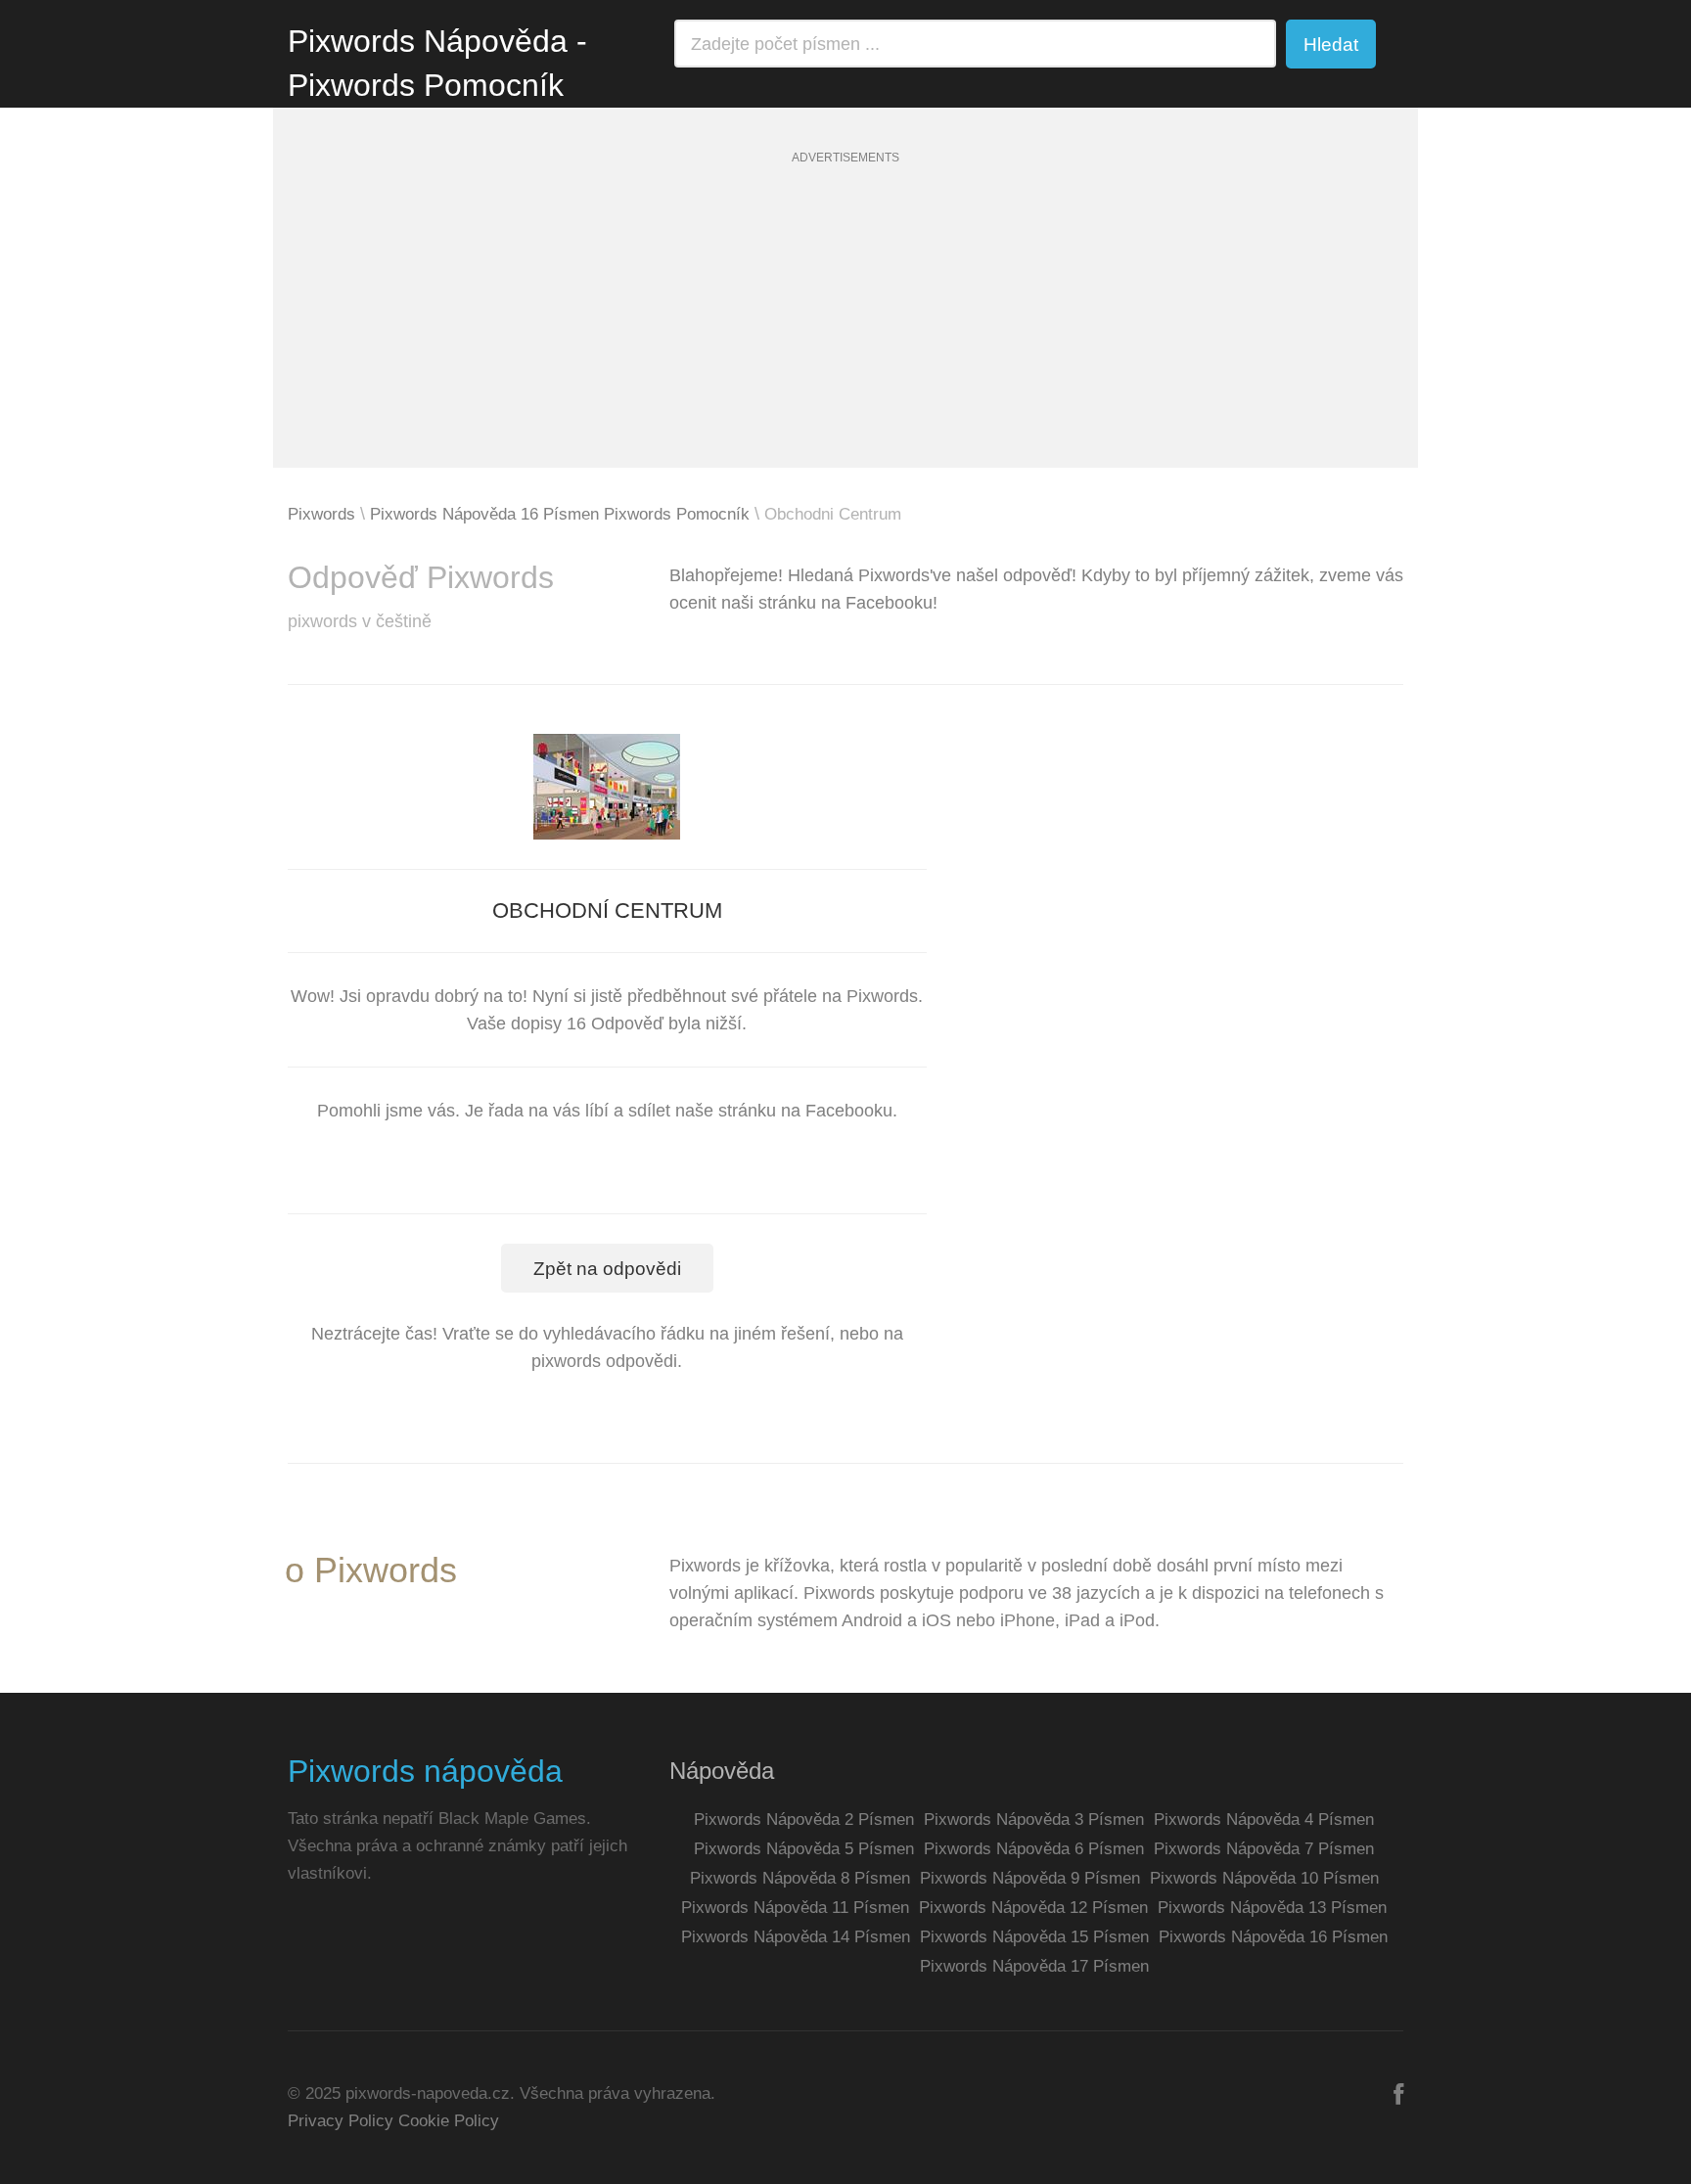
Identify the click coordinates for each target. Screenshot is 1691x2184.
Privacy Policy (341, 2121)
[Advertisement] (845, 331)
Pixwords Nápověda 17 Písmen (1034, 1966)
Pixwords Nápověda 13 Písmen (1272, 1908)
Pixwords (321, 514)
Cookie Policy (449, 2121)
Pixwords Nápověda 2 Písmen (804, 1820)
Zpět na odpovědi (607, 1269)
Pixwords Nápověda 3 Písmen (1034, 1820)
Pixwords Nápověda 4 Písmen (1264, 1820)
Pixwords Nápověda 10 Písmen (1264, 1878)
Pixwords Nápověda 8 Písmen (800, 1878)
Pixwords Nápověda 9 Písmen (1030, 1878)
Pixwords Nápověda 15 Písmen (1034, 1937)
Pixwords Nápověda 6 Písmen (1034, 1849)
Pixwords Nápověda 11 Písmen (795, 1908)
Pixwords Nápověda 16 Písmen (1273, 1937)
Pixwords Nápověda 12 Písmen (1033, 1908)
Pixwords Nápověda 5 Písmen (804, 1849)
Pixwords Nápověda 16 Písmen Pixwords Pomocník (560, 514)
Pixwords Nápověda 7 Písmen (1264, 1849)
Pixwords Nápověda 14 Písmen (796, 1937)
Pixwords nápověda (425, 1771)
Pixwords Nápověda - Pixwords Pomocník (437, 63)
